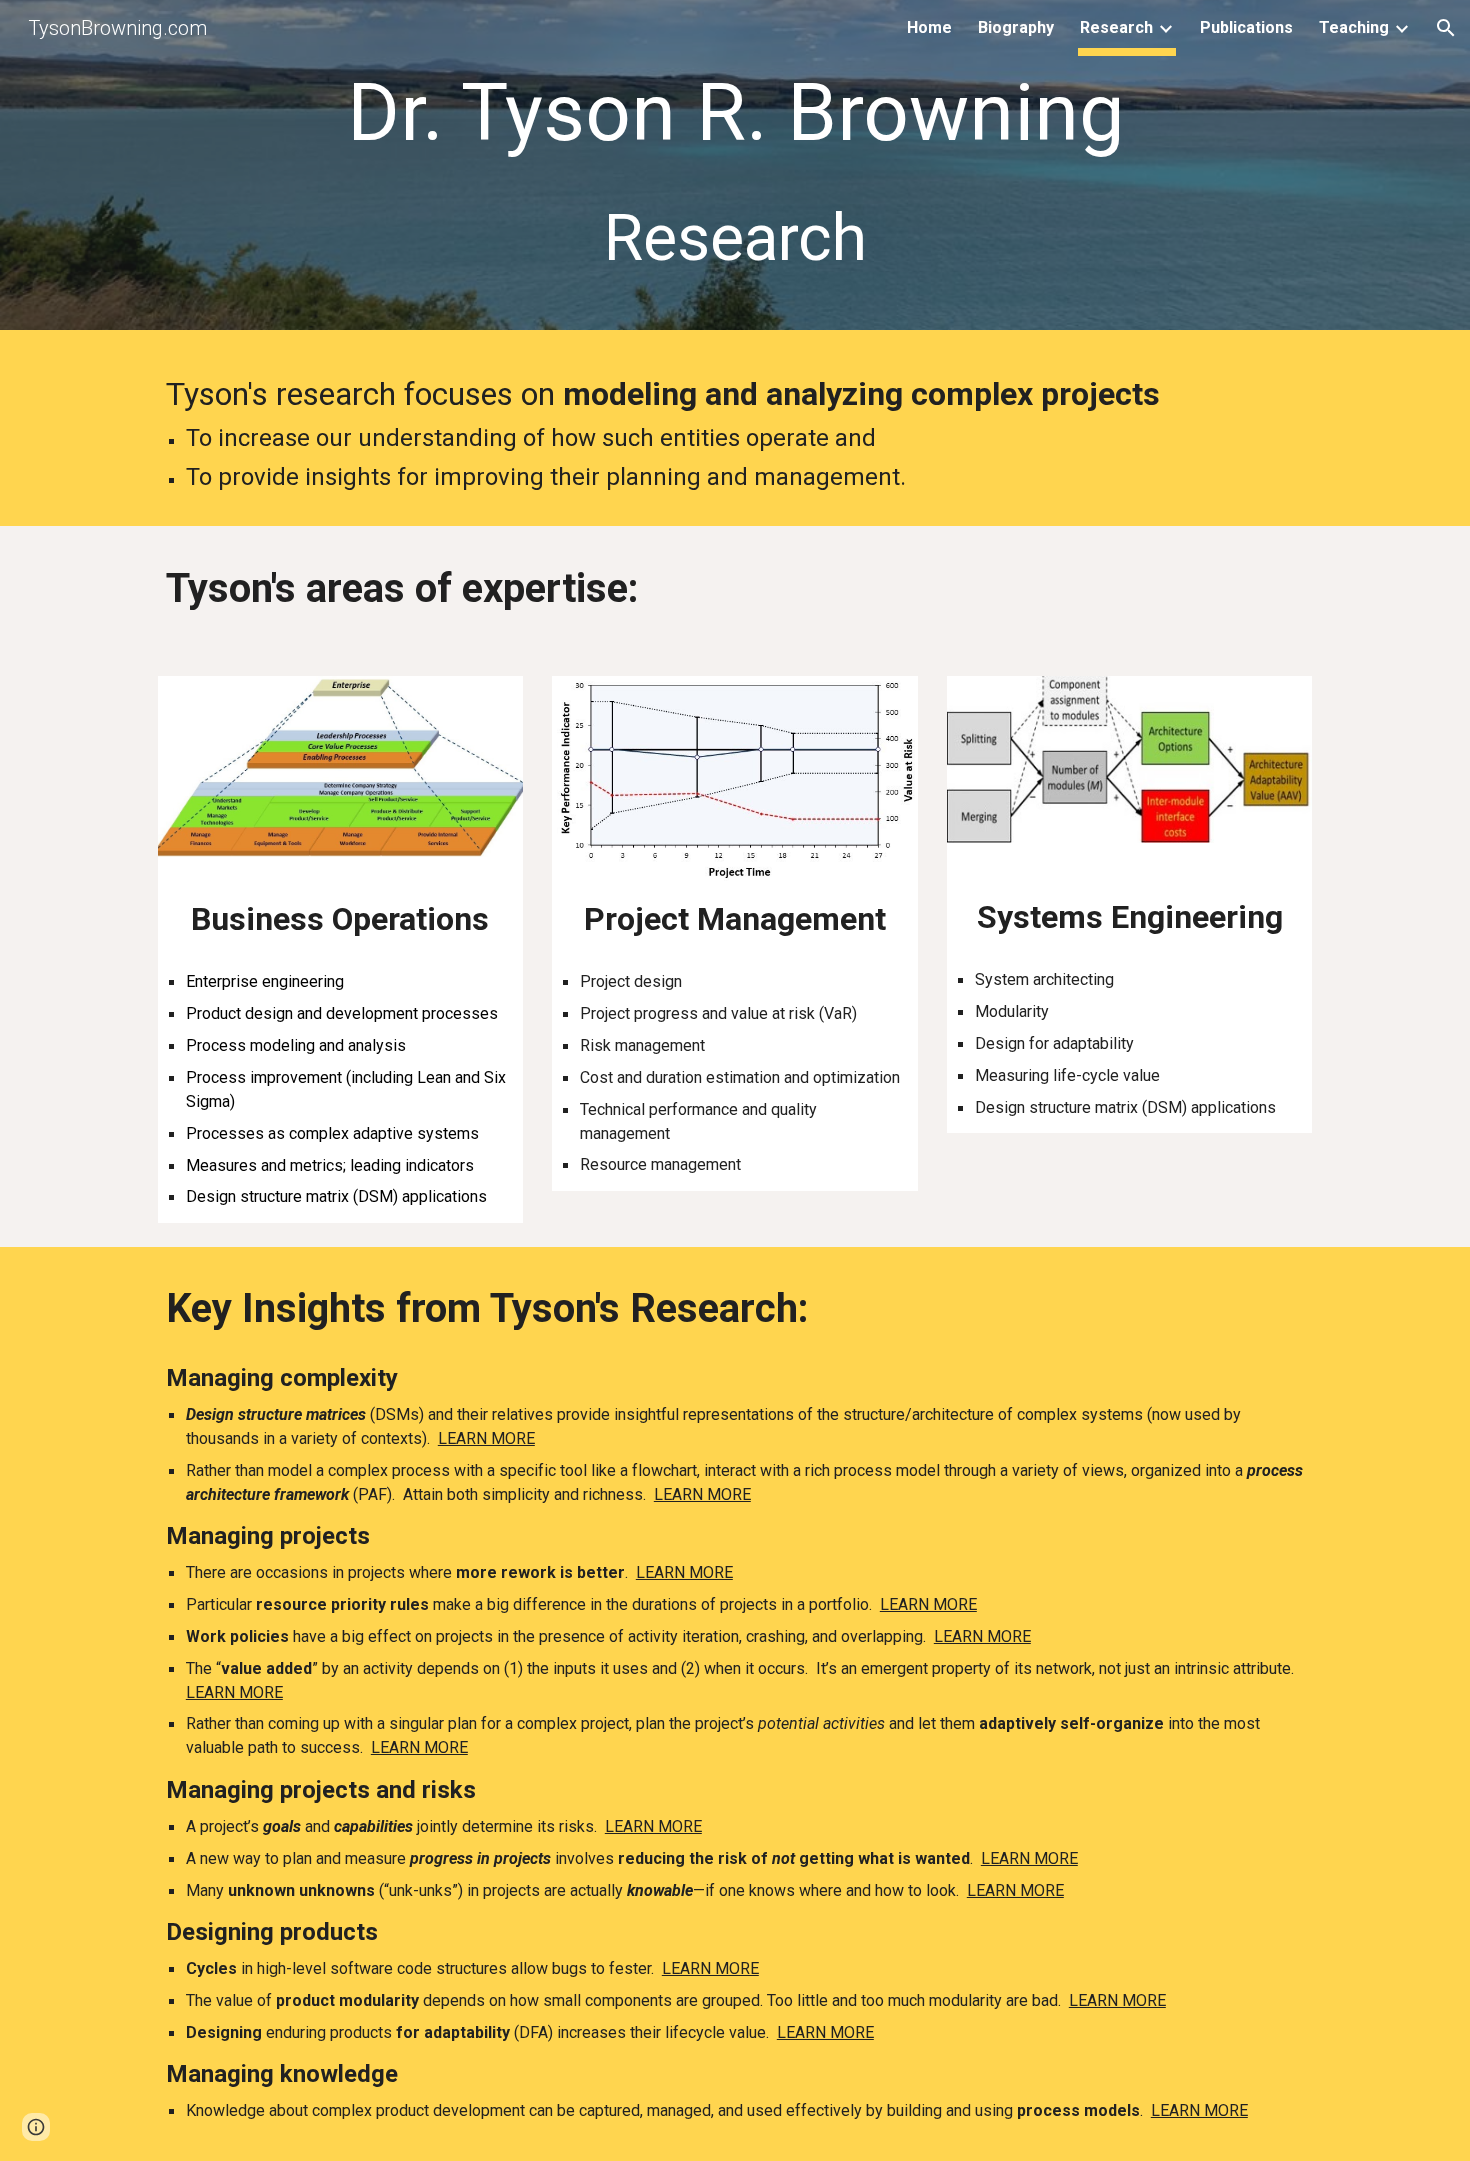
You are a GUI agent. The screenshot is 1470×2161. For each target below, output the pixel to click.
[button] (1446, 28)
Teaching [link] (1354, 27)
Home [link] (929, 27)
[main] (735, 169)
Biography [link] (1016, 27)
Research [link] (1116, 27)
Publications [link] (1246, 27)
